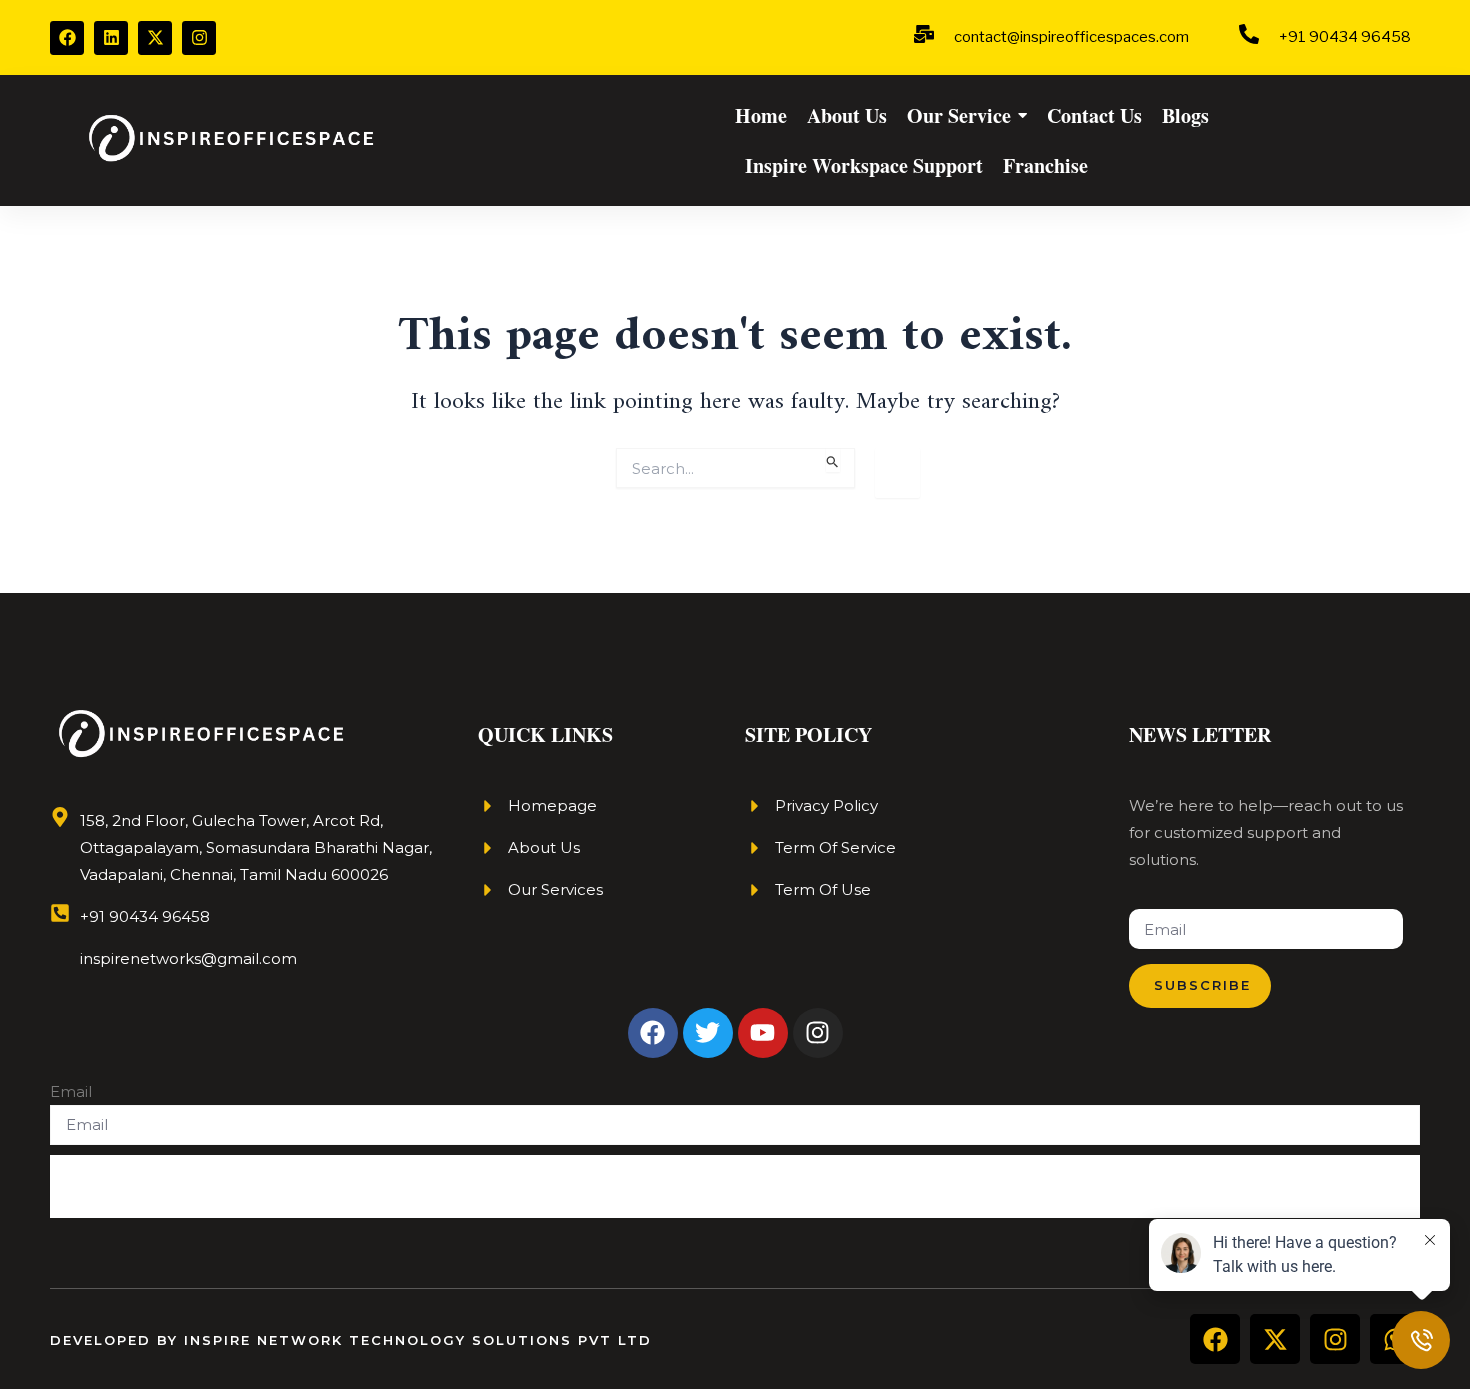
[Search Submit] (833, 459)
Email (71, 1091)
